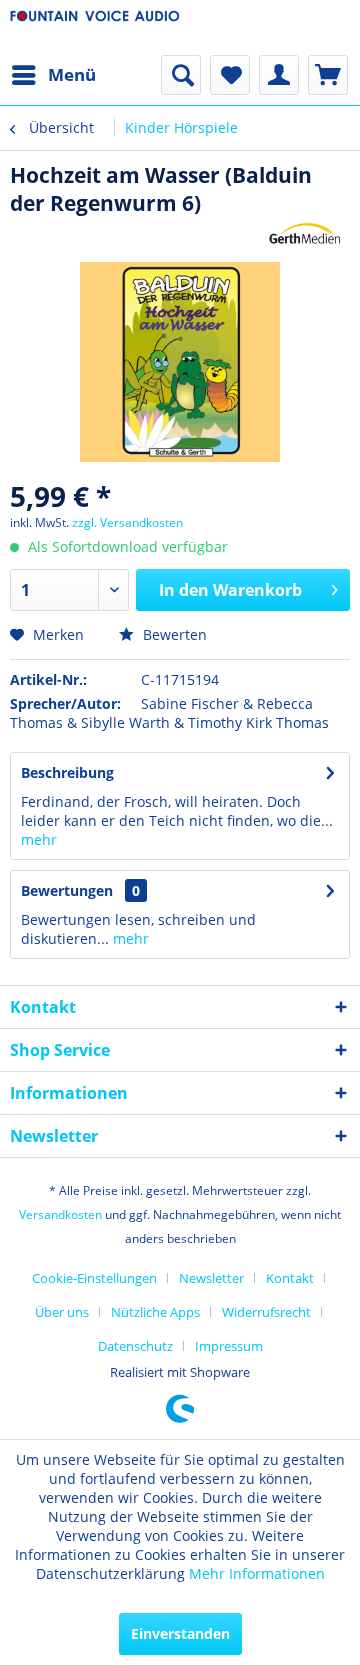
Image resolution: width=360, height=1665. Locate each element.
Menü (72, 74)
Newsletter (211, 1278)
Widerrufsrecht (266, 1312)
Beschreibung (67, 772)
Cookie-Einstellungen (94, 1278)
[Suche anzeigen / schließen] (181, 75)
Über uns (62, 1312)
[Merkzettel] (230, 75)
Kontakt (290, 1278)
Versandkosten (60, 1214)
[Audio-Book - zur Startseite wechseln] (95, 27)
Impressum (229, 1346)
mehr (39, 839)
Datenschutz (135, 1346)
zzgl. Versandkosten (127, 522)
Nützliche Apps (155, 1312)
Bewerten (173, 634)
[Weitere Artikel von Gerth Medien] (305, 234)
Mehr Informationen (257, 1573)
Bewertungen (67, 890)
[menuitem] (53, 75)
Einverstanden (180, 1633)
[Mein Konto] (279, 75)
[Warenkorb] (328, 75)
